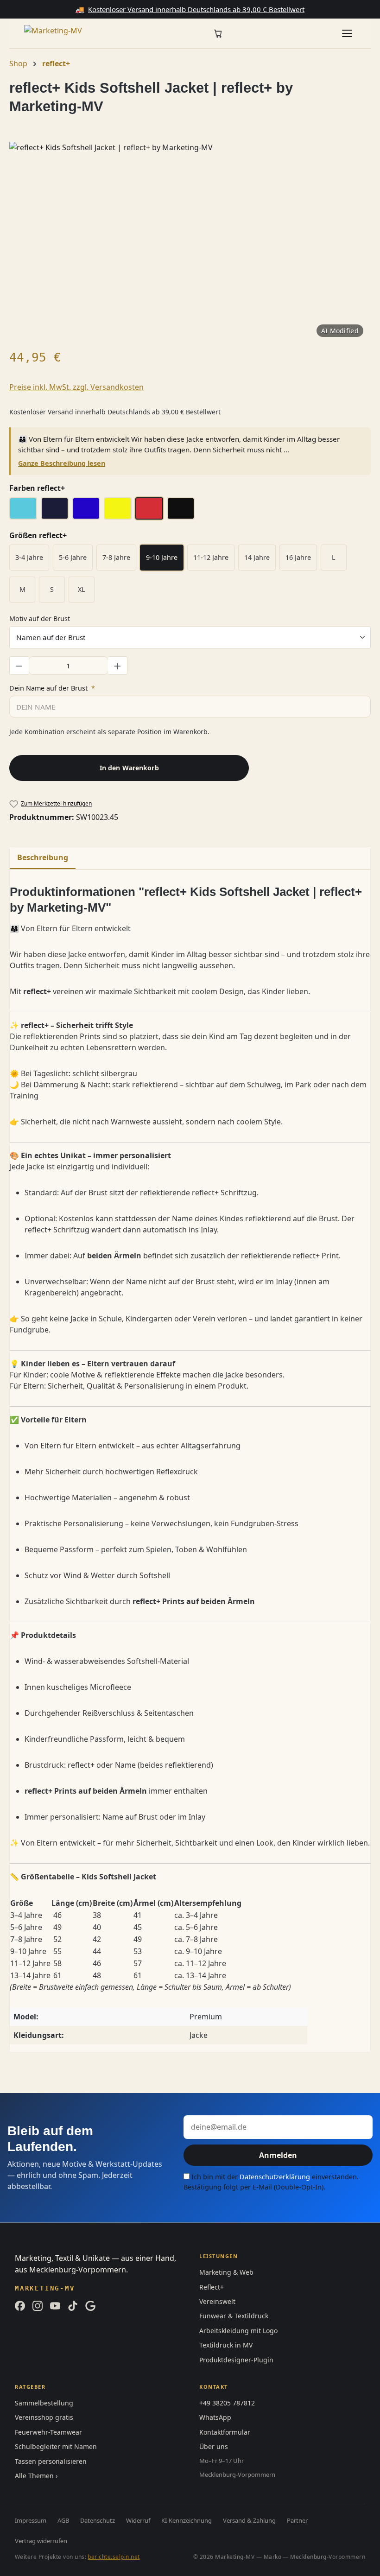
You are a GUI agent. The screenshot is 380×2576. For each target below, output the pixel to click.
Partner (297, 2520)
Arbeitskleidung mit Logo (238, 2331)
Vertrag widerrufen (41, 2541)
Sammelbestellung (44, 2403)
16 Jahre (298, 557)
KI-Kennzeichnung (187, 2520)
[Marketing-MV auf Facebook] (20, 2306)
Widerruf (138, 2520)
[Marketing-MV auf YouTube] (55, 2306)
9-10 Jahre (162, 557)
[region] (190, 241)
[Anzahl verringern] (19, 666)
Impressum (31, 2520)
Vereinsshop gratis (44, 2417)
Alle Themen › (36, 2476)
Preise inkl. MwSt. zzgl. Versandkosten (76, 387)
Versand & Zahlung (249, 2520)
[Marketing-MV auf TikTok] (73, 2306)
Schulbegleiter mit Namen (56, 2446)
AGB (63, 2520)
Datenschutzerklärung (275, 2177)
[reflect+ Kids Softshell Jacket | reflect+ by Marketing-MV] (190, 241)
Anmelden (278, 2155)
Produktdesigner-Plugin (236, 2360)
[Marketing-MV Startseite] (61, 33)
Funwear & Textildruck (234, 2316)
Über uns (214, 2446)
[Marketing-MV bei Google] (90, 2306)
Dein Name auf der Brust (52, 688)
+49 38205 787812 (227, 2403)
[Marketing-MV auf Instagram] (38, 2306)
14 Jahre (257, 557)
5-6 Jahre (73, 557)
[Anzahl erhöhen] (118, 666)
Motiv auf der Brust (40, 618)
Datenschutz (98, 2520)
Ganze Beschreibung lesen (62, 463)
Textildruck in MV (226, 2345)
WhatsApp (215, 2417)
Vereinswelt (217, 2301)
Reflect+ (212, 2287)
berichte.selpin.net (114, 2557)
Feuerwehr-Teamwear (48, 2432)
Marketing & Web (226, 2272)
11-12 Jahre (211, 557)
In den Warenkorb (129, 768)
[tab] (43, 858)
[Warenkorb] (218, 34)
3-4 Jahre (29, 557)
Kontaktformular (225, 2432)
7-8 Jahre (116, 557)
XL (82, 589)
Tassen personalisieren (51, 2461)
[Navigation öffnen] (347, 33)
